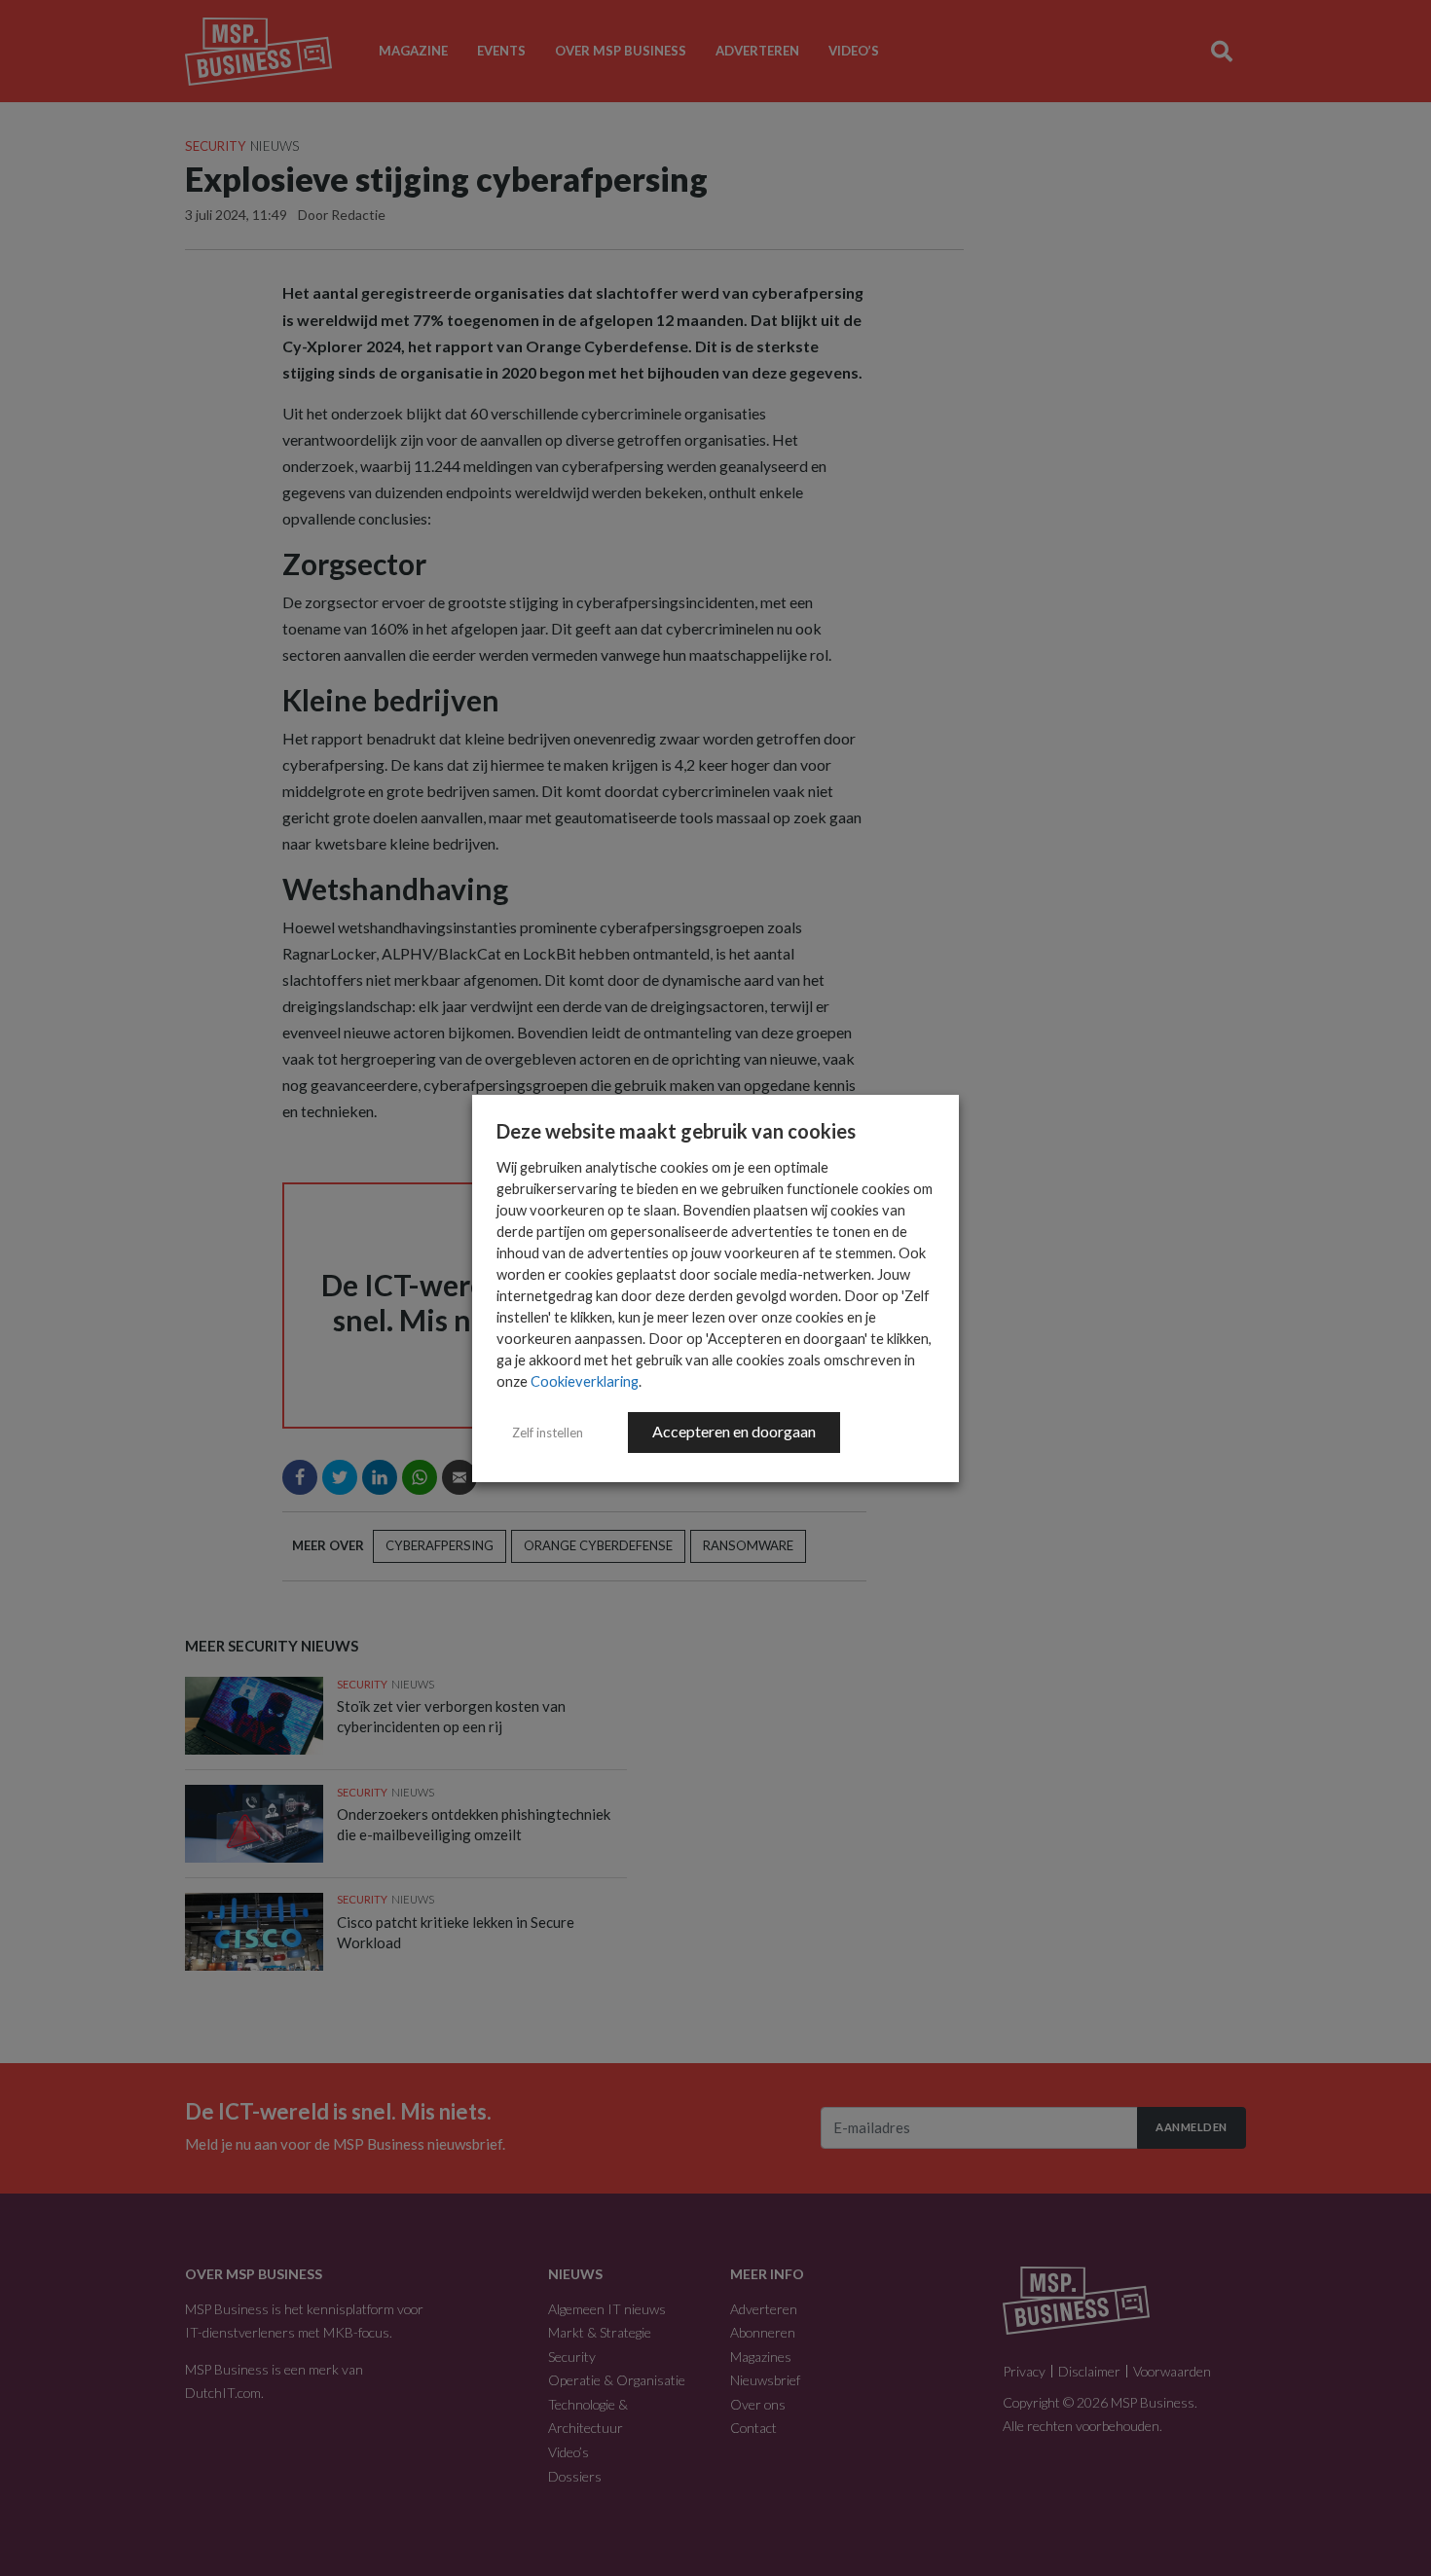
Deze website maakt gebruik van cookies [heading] (676, 1131)
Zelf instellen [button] (548, 1433)
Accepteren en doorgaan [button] (734, 1431)
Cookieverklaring (585, 1381)
